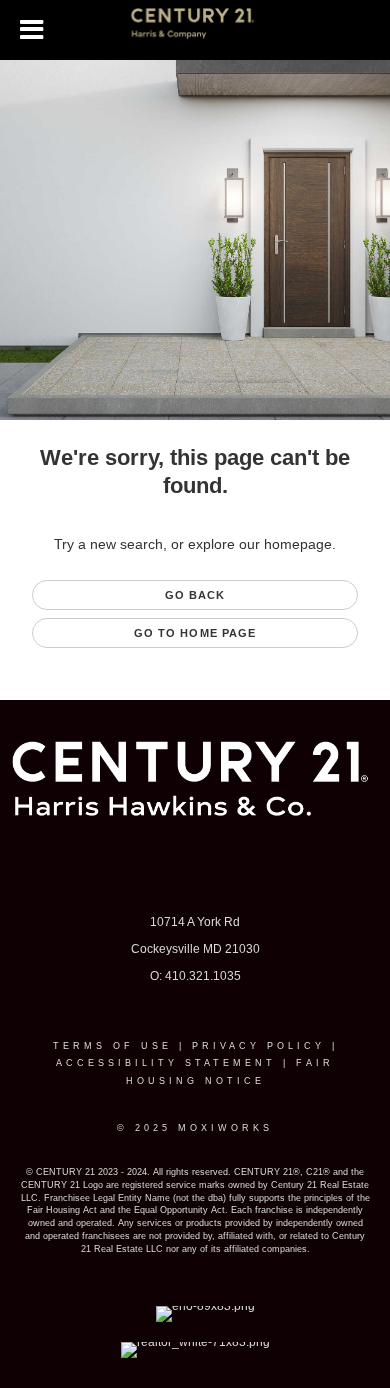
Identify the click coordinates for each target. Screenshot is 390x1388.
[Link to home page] (195, 30)
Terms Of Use (112, 1046)
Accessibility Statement (166, 1063)
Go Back (195, 595)
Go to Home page (195, 633)
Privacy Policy (258, 1046)
